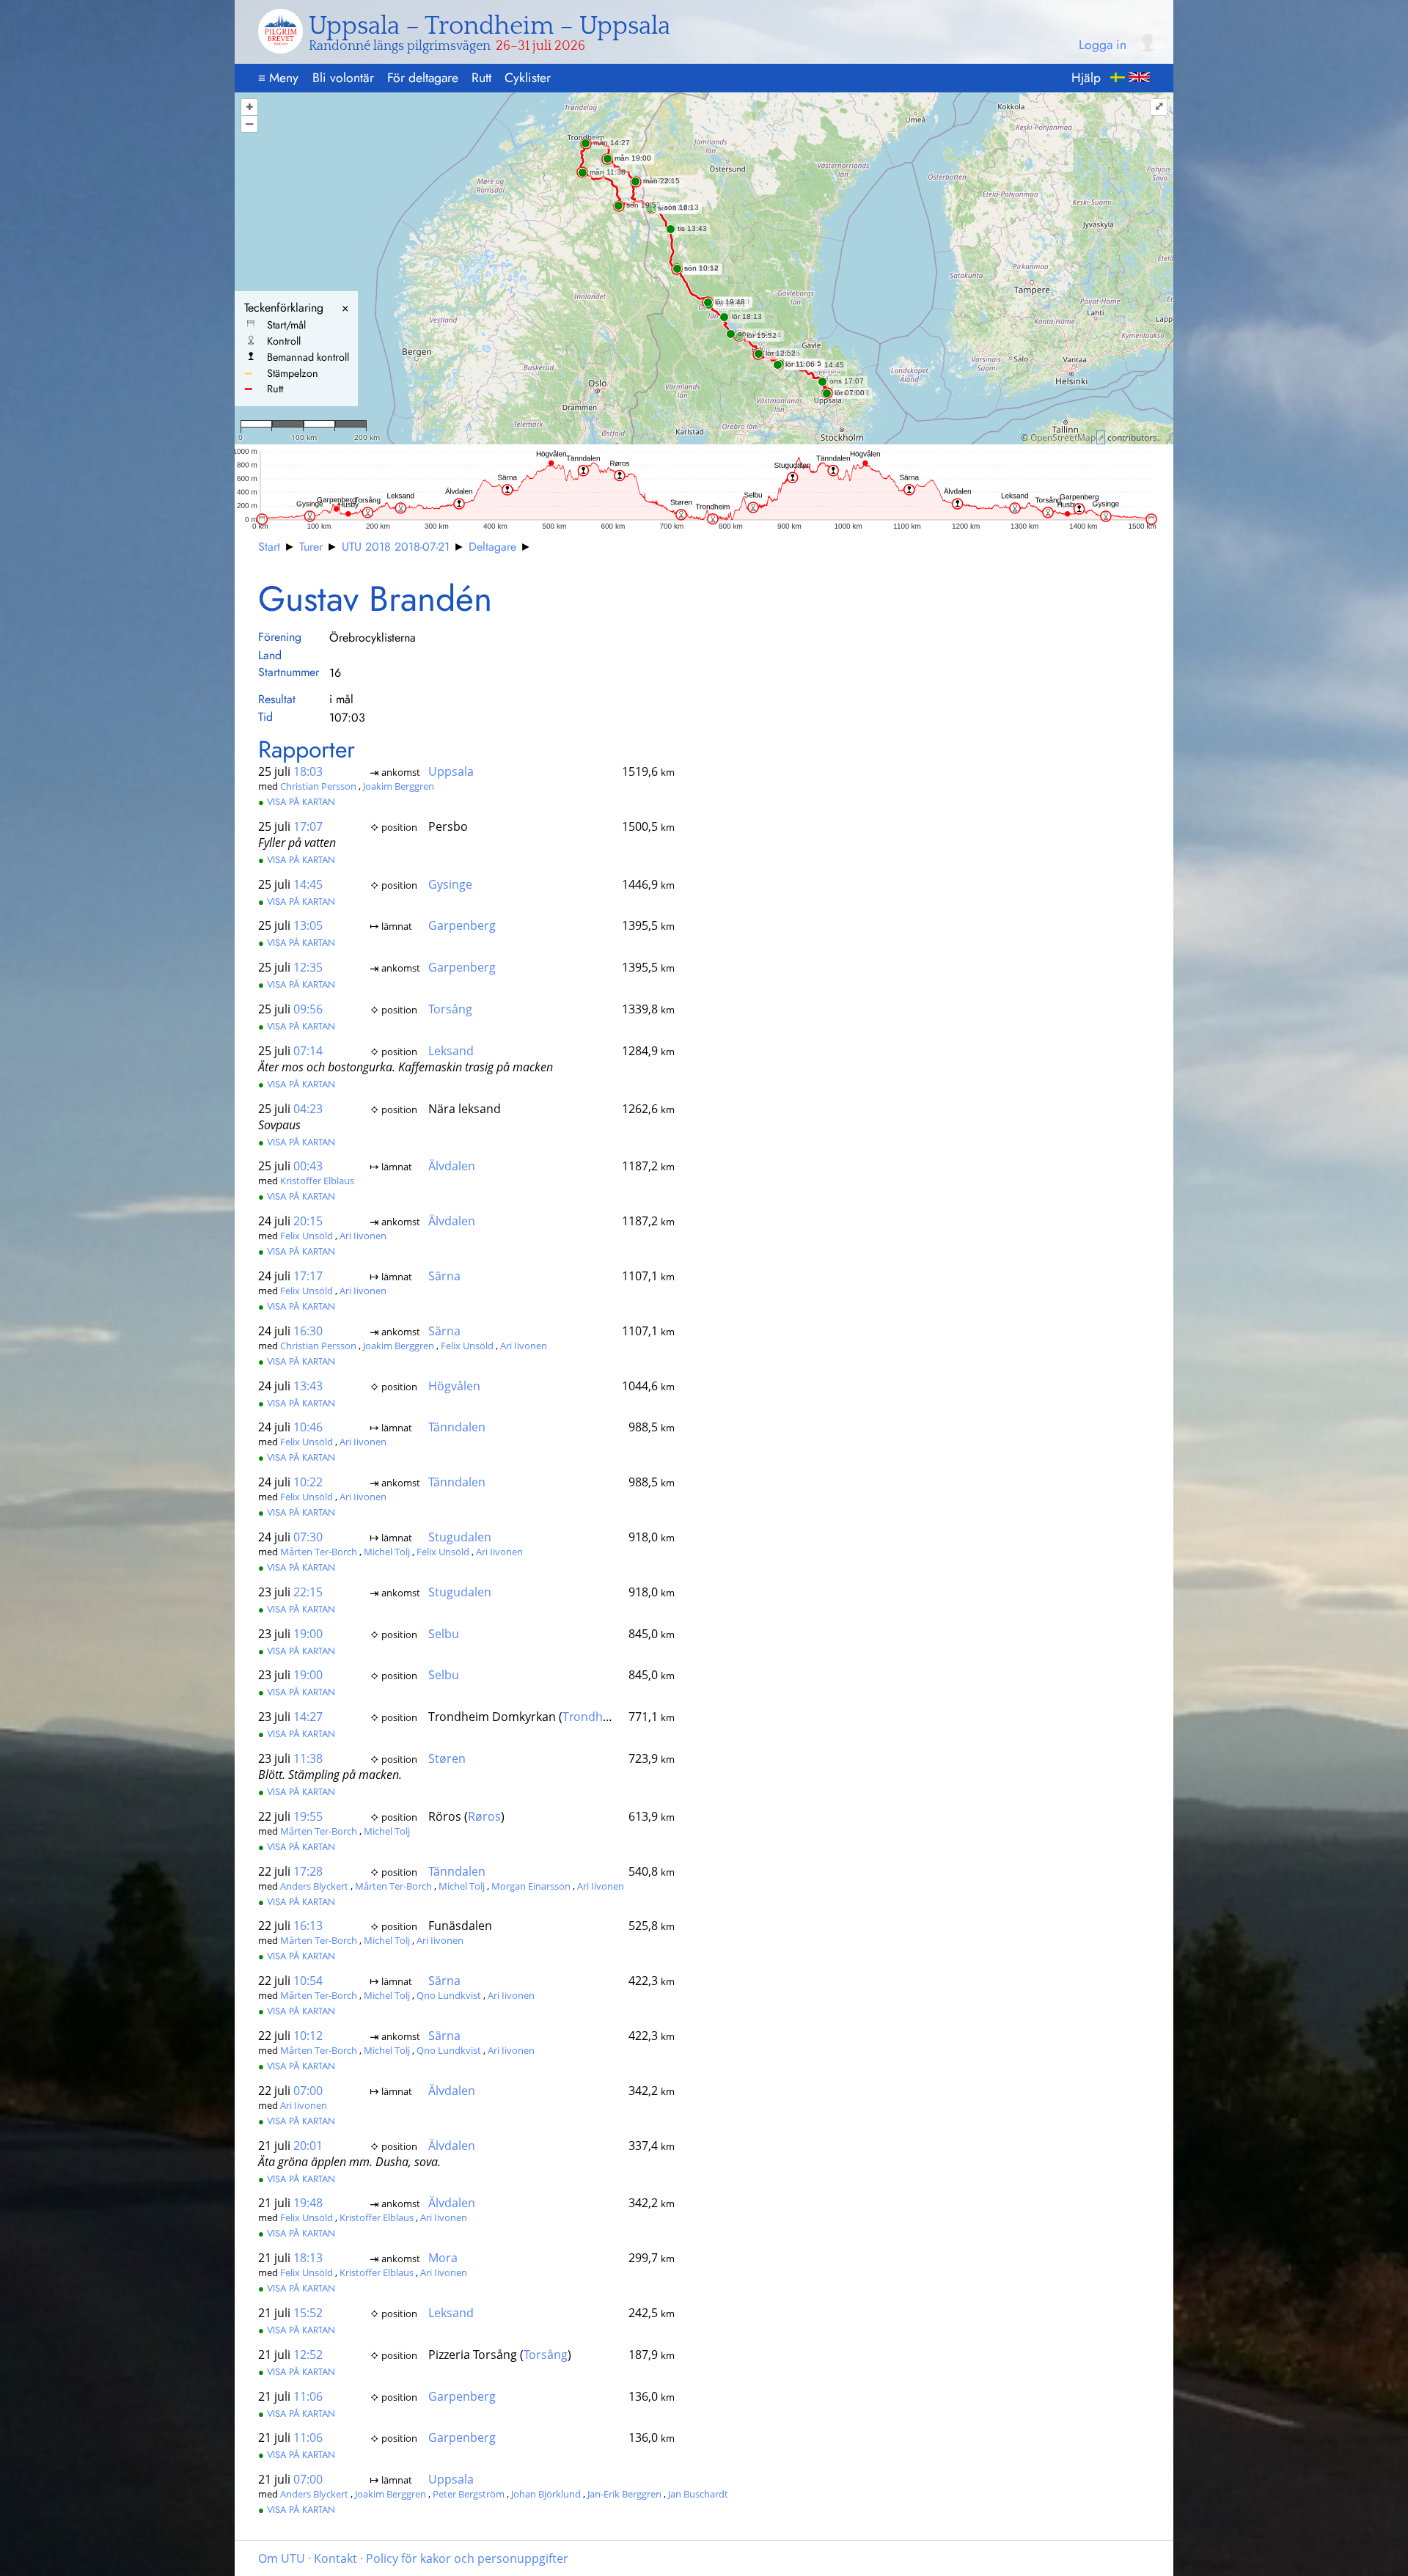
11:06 (308, 2396)
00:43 (308, 1166)
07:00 (308, 2091)
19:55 (308, 1816)
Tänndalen (457, 1427)
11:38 (308, 1758)
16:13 (308, 1926)
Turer (311, 547)
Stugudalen (460, 1537)
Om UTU (282, 2558)
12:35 (308, 967)
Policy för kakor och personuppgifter (467, 2558)
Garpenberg (462, 925)
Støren (447, 1758)
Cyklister (528, 78)
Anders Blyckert (315, 1886)
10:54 (308, 1981)
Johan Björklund (547, 2494)
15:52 (308, 2313)
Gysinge (450, 884)
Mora (443, 2258)
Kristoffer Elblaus (317, 1181)
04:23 (308, 1109)
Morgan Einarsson (532, 1886)
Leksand (451, 1051)
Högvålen (454, 1386)
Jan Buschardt (698, 2494)
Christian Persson (319, 786)
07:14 (308, 1051)
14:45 (308, 884)
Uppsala (451, 771)
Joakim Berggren (399, 786)
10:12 (308, 2036)
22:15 (308, 1592)
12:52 (308, 2355)
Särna (444, 1276)
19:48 (308, 2203)
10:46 (308, 1427)
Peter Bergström (470, 2494)
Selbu (444, 1634)
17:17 (308, 1276)
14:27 (308, 1717)
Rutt (481, 78)
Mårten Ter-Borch (320, 1552)
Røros (484, 1816)
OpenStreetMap (1063, 437)
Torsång (450, 1009)
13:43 (308, 1386)
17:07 (308, 826)
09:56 (308, 1009)
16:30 (308, 1331)
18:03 (308, 771)
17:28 (308, 1871)
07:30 (308, 1537)
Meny (278, 78)
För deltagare (423, 78)
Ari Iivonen (363, 1236)
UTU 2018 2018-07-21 (396, 547)
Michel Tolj (388, 1552)
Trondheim (593, 1717)
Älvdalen (452, 1166)
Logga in (1103, 45)
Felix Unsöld (308, 1236)
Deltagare (492, 547)
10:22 (308, 1482)
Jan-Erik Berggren (626, 2494)
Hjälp (1086, 78)
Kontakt (335, 2558)
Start (269, 547)
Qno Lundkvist (450, 1995)
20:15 (308, 1221)
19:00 (308, 1634)
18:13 (308, 2258)
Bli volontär (343, 78)
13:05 (308, 925)
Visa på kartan (297, 802)
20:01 (308, 2146)
